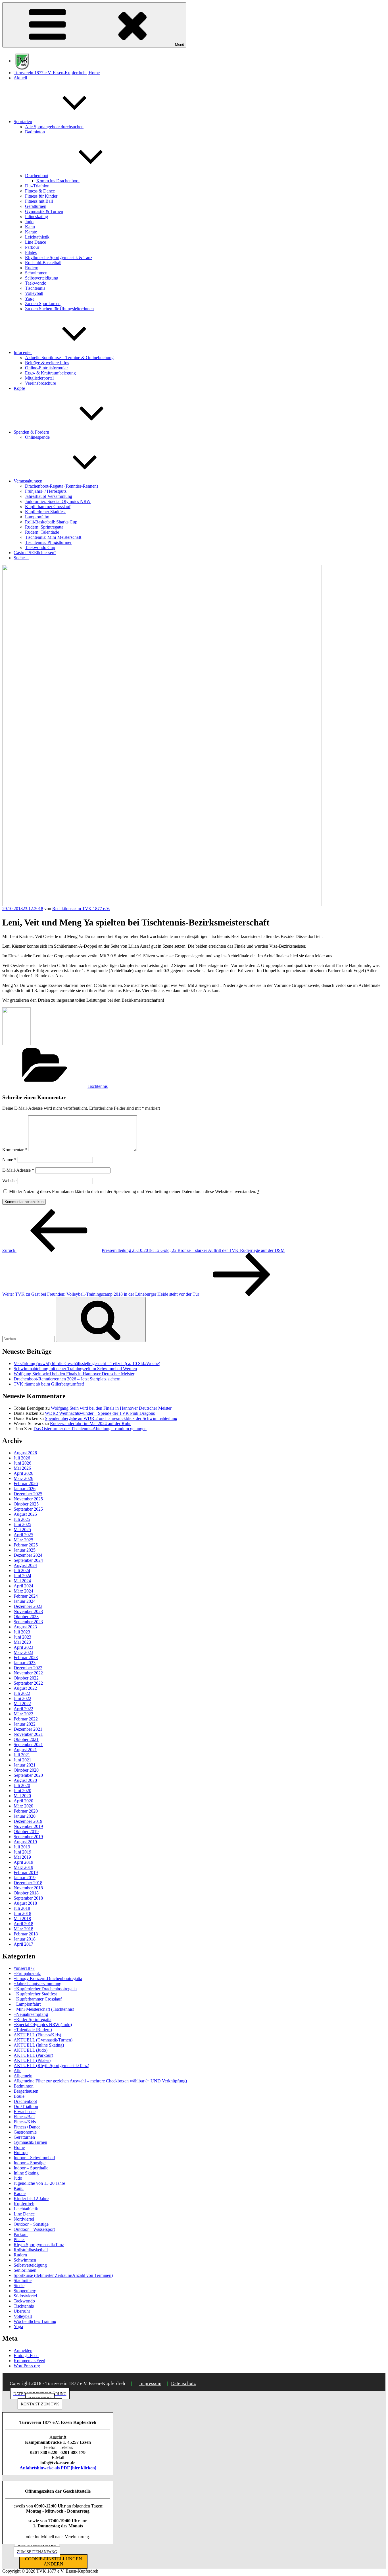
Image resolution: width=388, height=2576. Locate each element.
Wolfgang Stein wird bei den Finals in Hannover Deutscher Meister (74, 1374)
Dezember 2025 (28, 1494)
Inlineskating (36, 217)
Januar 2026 (25, 1489)
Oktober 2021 (26, 1739)
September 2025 (28, 1509)
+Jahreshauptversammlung (37, 1984)
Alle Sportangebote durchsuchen (54, 127)
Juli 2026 (22, 1458)
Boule (19, 2096)
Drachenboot (37, 176)
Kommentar (15, 1150)
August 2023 (25, 1627)
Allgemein (23, 2076)
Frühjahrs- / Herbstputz (46, 491)
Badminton (35, 132)
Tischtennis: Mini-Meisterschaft (53, 537)
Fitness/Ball (24, 2117)
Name (9, 1160)
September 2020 (28, 1775)
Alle (17, 2071)
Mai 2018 (22, 1918)
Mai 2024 (22, 1581)
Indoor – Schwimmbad (34, 2158)
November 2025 (28, 1499)
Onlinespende (37, 437)
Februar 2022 (26, 1719)
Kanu (30, 227)
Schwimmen (36, 273)
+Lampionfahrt (27, 2004)
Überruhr (22, 2311)
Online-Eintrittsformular (46, 368)
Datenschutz (183, 2383)
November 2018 (28, 1888)
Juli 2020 (22, 1785)
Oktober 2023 (26, 1617)
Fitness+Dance (27, 2127)
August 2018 (25, 1903)
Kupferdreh (24, 2204)
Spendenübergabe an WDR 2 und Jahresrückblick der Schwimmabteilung (111, 1418)
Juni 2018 (22, 1913)
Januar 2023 (25, 1663)
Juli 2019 (22, 1847)
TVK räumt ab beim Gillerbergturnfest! (49, 1384)
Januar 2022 (25, 1724)
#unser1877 (24, 1968)
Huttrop (21, 2152)
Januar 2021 (25, 1765)
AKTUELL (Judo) (31, 2050)
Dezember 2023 (28, 1606)
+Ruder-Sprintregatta (33, 2019)
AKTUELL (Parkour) (33, 2055)
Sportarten (23, 122)
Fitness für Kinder (41, 196)
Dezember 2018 (28, 1883)
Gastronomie (25, 2132)
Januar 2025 (25, 1550)
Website (9, 1181)
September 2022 (28, 1683)
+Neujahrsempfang (31, 2014)
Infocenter (23, 352)
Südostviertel (25, 2296)
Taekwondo (36, 283)
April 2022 (23, 1709)
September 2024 (28, 1560)
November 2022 (28, 1673)
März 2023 (23, 1652)
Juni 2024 (22, 1576)
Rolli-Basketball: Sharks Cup (51, 522)
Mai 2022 (22, 1704)
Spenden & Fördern (31, 432)
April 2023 (23, 1647)
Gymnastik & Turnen (44, 211)
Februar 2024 (26, 1596)
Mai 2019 (22, 1857)
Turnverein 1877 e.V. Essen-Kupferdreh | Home (57, 73)
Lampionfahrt (37, 517)
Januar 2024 (25, 1601)
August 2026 (25, 1453)
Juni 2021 (22, 1760)
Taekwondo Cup (40, 547)
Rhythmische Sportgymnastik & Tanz (59, 257)
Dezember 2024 (28, 1555)
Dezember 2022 (28, 1668)
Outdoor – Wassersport (34, 2229)
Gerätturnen (36, 206)
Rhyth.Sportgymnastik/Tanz (39, 2245)
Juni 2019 (22, 1852)
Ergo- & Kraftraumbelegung (50, 373)
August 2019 (25, 1842)
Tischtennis (35, 288)
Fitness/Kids (25, 2122)
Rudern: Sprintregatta (44, 527)
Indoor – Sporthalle (31, 2168)
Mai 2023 (22, 1642)
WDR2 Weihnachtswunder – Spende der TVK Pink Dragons (100, 1413)
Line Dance (36, 242)
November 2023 (28, 1611)
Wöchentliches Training (35, 2321)
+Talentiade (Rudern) (33, 2030)
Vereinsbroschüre (40, 383)
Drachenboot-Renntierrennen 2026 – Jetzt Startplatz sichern (67, 1379)
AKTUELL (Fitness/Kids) (37, 2035)
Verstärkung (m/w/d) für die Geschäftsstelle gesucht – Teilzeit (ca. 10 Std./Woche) (87, 1363)
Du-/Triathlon (37, 186)
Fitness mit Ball (39, 201)
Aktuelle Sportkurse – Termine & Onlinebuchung (69, 358)
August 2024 (25, 1565)
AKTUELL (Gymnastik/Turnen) (43, 2040)
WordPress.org (27, 2366)
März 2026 (23, 1478)
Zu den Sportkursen (43, 304)
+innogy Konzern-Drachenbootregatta (48, 1978)
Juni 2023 (22, 1637)
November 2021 (28, 1734)
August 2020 (25, 1780)
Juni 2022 (22, 1698)
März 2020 (23, 1806)
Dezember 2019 (28, 1821)
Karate (31, 232)
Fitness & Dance (40, 191)
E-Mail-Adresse (18, 1170)
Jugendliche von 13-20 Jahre (39, 2183)
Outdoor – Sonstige (31, 2224)
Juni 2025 (22, 1524)
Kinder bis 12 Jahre (31, 2199)
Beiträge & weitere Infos (47, 363)
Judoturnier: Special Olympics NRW (58, 501)
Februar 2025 (26, 1545)
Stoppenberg (25, 2291)
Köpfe (19, 388)
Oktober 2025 (26, 1504)
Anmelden (23, 2350)
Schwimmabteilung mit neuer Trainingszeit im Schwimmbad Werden (75, 1369)
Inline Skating (26, 2173)
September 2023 (28, 1622)
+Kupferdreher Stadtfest (35, 1994)
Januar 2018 (25, 1939)
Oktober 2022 (26, 1678)
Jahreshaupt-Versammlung (49, 496)
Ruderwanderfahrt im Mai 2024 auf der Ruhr (90, 1423)
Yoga (30, 298)
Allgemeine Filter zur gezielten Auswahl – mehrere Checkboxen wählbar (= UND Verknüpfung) (100, 2081)
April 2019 (23, 1862)
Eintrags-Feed (26, 2356)
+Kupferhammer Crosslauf (38, 1999)
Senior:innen (25, 2270)
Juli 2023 (22, 1632)
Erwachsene (25, 2112)
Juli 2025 (22, 1519)
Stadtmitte (23, 2280)
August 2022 (25, 1688)
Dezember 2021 (28, 1729)
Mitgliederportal (39, 378)
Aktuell (20, 78)
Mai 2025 (22, 1530)
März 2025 (23, 1540)
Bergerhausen (26, 2091)
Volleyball (34, 293)
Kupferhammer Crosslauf (48, 507)
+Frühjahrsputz (27, 1973)
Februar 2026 (26, 1483)
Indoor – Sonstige (30, 2163)
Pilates (31, 252)
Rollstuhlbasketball (31, 2250)
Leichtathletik (37, 237)
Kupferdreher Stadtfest (45, 512)
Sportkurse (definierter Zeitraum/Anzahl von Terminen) (63, 2275)
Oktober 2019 (26, 1831)
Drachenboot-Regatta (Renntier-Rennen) (61, 486)
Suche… (21, 558)
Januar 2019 (25, 1878)
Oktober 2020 (26, 1770)
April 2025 (23, 1535)
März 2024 (23, 1591)
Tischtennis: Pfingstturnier (48, 542)
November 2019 (28, 1826)
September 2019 (28, 1837)
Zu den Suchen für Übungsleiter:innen (59, 309)
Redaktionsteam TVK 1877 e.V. (81, 909)
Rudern (32, 268)
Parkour (32, 247)
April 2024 (23, 1586)
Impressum (150, 2383)
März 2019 (23, 1867)
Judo (29, 222)
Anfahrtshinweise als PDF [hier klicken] (58, 2468)
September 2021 (28, 1744)
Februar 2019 (26, 1872)
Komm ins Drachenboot (58, 181)
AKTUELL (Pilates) (32, 2060)
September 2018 (28, 1898)
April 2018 (23, 1924)
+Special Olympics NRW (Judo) (43, 2025)
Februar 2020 (26, 1811)
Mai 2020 (22, 1796)
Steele (19, 2286)
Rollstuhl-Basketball (43, 263)
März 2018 (23, 1929)
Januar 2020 (25, 1816)
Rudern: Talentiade (42, 532)
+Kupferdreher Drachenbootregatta (45, 1989)
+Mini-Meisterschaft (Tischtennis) (44, 2009)
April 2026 (23, 1473)
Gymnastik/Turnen (30, 2142)
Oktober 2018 (26, 1893)
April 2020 (23, 1801)
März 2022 (23, 1714)
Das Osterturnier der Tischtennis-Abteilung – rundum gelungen (90, 1429)
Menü (180, 44)
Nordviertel (24, 2219)
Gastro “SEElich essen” (35, 553)
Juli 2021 (22, 1755)
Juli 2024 (22, 1570)
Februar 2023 (26, 1657)
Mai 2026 (22, 1468)
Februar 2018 (26, 1934)
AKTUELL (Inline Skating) (39, 2045)
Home (19, 2147)
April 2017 (23, 1944)
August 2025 (25, 1514)
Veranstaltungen (28, 481)
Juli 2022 (22, 1693)
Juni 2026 (22, 1463)
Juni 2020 (22, 1791)
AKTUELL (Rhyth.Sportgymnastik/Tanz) (51, 2065)
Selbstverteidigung (42, 278)
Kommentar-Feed (29, 2361)
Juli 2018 (22, 1908)
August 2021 (25, 1750)
